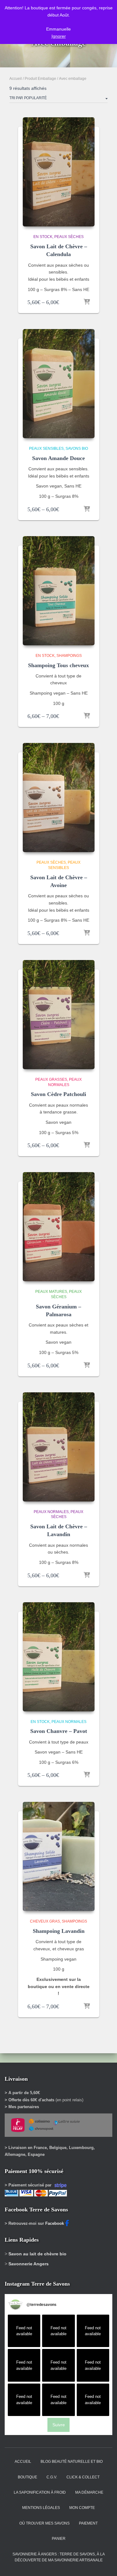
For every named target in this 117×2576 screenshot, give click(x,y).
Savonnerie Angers (29, 2264)
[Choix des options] (87, 302)
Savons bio (77, 449)
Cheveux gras (45, 1921)
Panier (59, 2539)
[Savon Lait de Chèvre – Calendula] (59, 172)
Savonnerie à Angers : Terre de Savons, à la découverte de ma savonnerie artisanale (59, 2557)
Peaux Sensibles (46, 449)
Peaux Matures (51, 1292)
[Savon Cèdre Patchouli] (59, 1015)
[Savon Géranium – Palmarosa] (59, 1227)
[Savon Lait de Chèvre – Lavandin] (59, 1447)
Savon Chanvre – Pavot (59, 1731)
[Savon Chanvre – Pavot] (59, 1657)
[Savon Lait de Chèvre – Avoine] (59, 798)
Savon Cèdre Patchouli (58, 1094)
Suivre (59, 2425)
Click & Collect (83, 2477)
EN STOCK (43, 237)
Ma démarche (89, 2492)
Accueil (16, 79)
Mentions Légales (41, 2508)
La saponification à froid (40, 2492)
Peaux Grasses (51, 1079)
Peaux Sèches (69, 237)
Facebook (55, 2223)
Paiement (88, 2523)
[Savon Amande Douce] (59, 384)
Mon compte (82, 2508)
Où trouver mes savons (44, 2523)
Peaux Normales (51, 1512)
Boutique (27, 2477)
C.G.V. (52, 2477)
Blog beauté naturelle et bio (72, 2462)
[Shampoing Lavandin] (59, 1856)
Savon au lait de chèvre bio (37, 2254)
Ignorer (59, 36)
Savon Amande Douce (58, 458)
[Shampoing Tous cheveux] (59, 591)
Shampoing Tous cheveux (58, 665)
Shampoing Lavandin (59, 1931)
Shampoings (69, 656)
